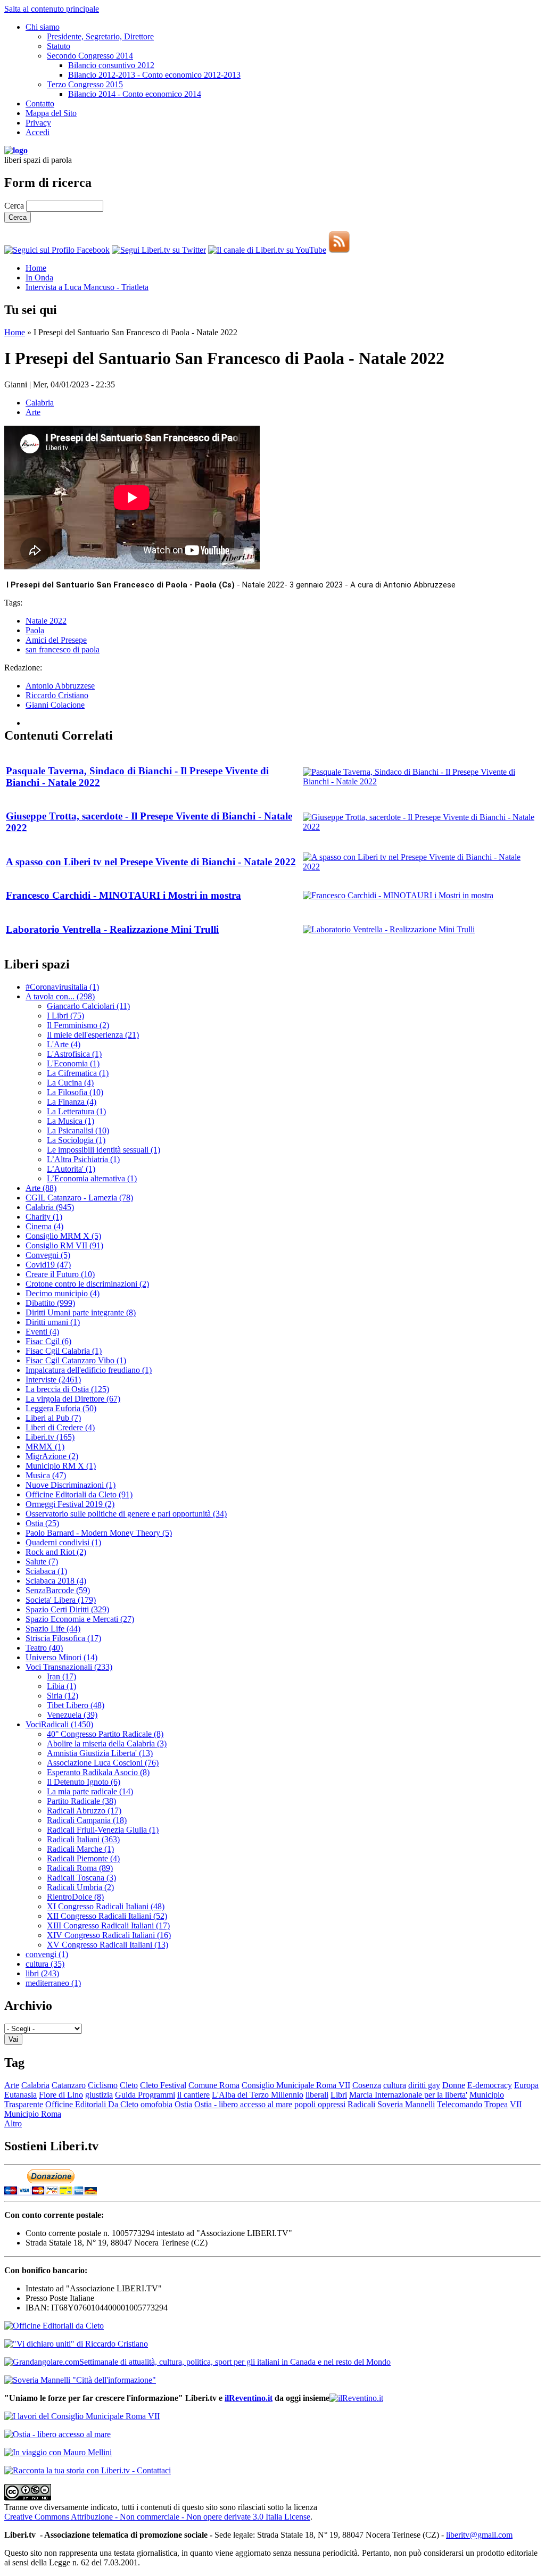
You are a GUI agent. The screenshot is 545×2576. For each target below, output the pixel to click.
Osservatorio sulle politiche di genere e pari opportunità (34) (126, 1514)
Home (36, 268)
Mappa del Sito (51, 113)
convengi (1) (47, 1954)
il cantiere (193, 2095)
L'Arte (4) (64, 1044)
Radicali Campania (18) (87, 1820)
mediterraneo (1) (53, 1983)
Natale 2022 (46, 621)
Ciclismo (103, 2085)
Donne (454, 2085)
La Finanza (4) (72, 1102)
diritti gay (424, 2085)
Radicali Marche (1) (80, 1849)
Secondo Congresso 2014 (90, 56)
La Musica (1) (71, 1121)
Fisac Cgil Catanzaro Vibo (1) (76, 1360)
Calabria (40, 403)
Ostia (183, 2104)
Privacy (38, 123)
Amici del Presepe (56, 640)
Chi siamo (43, 27)
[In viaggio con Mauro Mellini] (58, 2452)
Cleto (129, 2085)
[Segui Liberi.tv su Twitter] (159, 250)
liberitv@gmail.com (479, 2535)
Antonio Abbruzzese (60, 686)
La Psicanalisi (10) (78, 1130)
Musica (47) (46, 1475)
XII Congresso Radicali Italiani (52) (107, 1916)
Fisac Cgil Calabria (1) (64, 1351)
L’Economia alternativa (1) (92, 1178)
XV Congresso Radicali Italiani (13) (108, 1945)
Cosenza (367, 2085)
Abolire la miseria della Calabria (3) (107, 1743)
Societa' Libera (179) (61, 1600)
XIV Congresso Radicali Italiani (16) (109, 1935)
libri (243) (42, 1973)
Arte (33, 412)
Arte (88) (41, 1188)
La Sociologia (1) (76, 1140)
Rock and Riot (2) (56, 1552)
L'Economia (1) (73, 1063)
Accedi (38, 132)
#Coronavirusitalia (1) (62, 987)
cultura (395, 2085)
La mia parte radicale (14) (90, 1791)
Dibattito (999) (50, 1303)
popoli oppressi (320, 2104)
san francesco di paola (63, 649)
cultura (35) (45, 1964)
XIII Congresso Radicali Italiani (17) (108, 1925)
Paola (35, 630)
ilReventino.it (249, 2398)
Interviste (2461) (53, 1380)
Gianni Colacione (55, 705)
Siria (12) (63, 1696)
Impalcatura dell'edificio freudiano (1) (89, 1370)
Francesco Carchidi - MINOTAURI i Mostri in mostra (123, 895)
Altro (13, 2123)
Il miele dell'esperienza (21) (93, 1035)
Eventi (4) (42, 1332)
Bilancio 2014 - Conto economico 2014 (135, 94)
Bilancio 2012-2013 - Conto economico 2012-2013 (154, 75)
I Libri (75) (65, 1016)
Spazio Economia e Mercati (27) (80, 1619)
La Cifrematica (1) (78, 1073)
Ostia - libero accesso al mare (243, 2104)
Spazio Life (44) (53, 1629)
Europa (526, 2085)
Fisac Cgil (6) (48, 1341)
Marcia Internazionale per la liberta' (408, 2095)
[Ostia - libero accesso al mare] (57, 2434)
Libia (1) (61, 1686)
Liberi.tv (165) (50, 1437)
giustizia (99, 2095)
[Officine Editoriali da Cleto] (54, 2326)
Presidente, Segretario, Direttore (100, 36)
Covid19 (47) (48, 1265)
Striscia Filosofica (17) (63, 1638)
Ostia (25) (42, 1523)
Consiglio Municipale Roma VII (296, 2085)
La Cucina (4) (70, 1083)
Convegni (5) (48, 1255)
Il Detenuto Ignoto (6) (84, 1782)
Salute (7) (42, 1562)
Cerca (15, 206)
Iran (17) (61, 1676)
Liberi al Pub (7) (53, 1418)
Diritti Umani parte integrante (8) (81, 1312)
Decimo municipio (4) (63, 1293)
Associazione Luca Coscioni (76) (103, 1763)
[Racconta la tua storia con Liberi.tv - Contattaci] (88, 2470)
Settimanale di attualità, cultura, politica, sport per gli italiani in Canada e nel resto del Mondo (235, 2362)
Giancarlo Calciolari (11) (88, 1006)
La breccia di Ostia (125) (67, 1389)
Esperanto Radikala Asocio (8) (98, 1772)
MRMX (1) (45, 1447)
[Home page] (16, 150)
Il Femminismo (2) (78, 1025)
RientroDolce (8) (75, 1897)
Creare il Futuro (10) (60, 1274)
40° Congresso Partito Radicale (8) (105, 1734)
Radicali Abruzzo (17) (84, 1811)
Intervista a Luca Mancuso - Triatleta (87, 287)
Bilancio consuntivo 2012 (111, 65)
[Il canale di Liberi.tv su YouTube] (267, 250)
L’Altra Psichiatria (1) (83, 1159)
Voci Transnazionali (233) (69, 1667)
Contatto (40, 103)
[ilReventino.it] (356, 2398)
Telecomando (460, 2104)
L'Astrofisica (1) (74, 1054)
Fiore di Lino (61, 2095)
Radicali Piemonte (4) (83, 1858)
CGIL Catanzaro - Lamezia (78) (79, 1198)
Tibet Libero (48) (76, 1705)
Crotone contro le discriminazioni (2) (87, 1284)
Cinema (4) (44, 1226)
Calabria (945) (50, 1207)
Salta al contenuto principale (52, 9)
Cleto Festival (163, 2085)
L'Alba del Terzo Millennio (258, 2095)
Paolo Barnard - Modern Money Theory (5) (99, 1533)
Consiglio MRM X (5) (63, 1236)
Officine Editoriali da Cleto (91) (79, 1494)
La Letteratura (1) (76, 1111)
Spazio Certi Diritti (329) (67, 1609)
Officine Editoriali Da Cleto (92, 2104)
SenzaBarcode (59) (58, 1590)
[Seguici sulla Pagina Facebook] (57, 250)
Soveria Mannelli (406, 2104)
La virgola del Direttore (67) (73, 1399)
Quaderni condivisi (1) (63, 1542)
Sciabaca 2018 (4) (56, 1581)
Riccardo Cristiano (57, 695)
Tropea (496, 2104)
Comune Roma (214, 2085)
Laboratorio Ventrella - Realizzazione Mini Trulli (112, 929)
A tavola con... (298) (60, 996)
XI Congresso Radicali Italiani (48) (106, 1906)
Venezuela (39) (72, 1715)
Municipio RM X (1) (61, 1466)
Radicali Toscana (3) (81, 1878)
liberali (317, 2095)
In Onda (39, 278)
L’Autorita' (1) (71, 1169)
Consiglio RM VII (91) (64, 1245)
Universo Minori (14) (61, 1657)
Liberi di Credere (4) (60, 1427)
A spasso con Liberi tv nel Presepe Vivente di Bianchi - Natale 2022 (151, 862)
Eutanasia (20, 2095)
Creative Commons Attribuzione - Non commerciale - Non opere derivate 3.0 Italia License (157, 2517)
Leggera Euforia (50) (61, 1408)
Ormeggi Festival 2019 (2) (70, 1504)
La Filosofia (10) (75, 1092)
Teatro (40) (44, 1648)
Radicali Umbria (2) (80, 1887)
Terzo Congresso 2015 (85, 84)
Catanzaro (69, 2085)
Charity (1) (44, 1217)
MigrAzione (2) (52, 1456)
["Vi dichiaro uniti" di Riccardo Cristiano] (76, 2344)
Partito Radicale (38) (81, 1801)
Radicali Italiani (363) (83, 1839)
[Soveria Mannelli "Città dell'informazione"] (80, 2380)
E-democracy (490, 2085)
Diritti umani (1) (53, 1322)
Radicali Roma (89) (80, 1868)
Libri (339, 2095)
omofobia (156, 2104)
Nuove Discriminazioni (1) (71, 1485)
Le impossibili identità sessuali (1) (104, 1150)
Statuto (59, 46)
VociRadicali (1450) (59, 1724)
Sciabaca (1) (46, 1571)
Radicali (361, 2104)
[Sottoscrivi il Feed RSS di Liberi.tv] (339, 250)
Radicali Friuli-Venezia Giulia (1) (103, 1830)
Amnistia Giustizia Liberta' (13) (100, 1753)
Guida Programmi (145, 2095)
